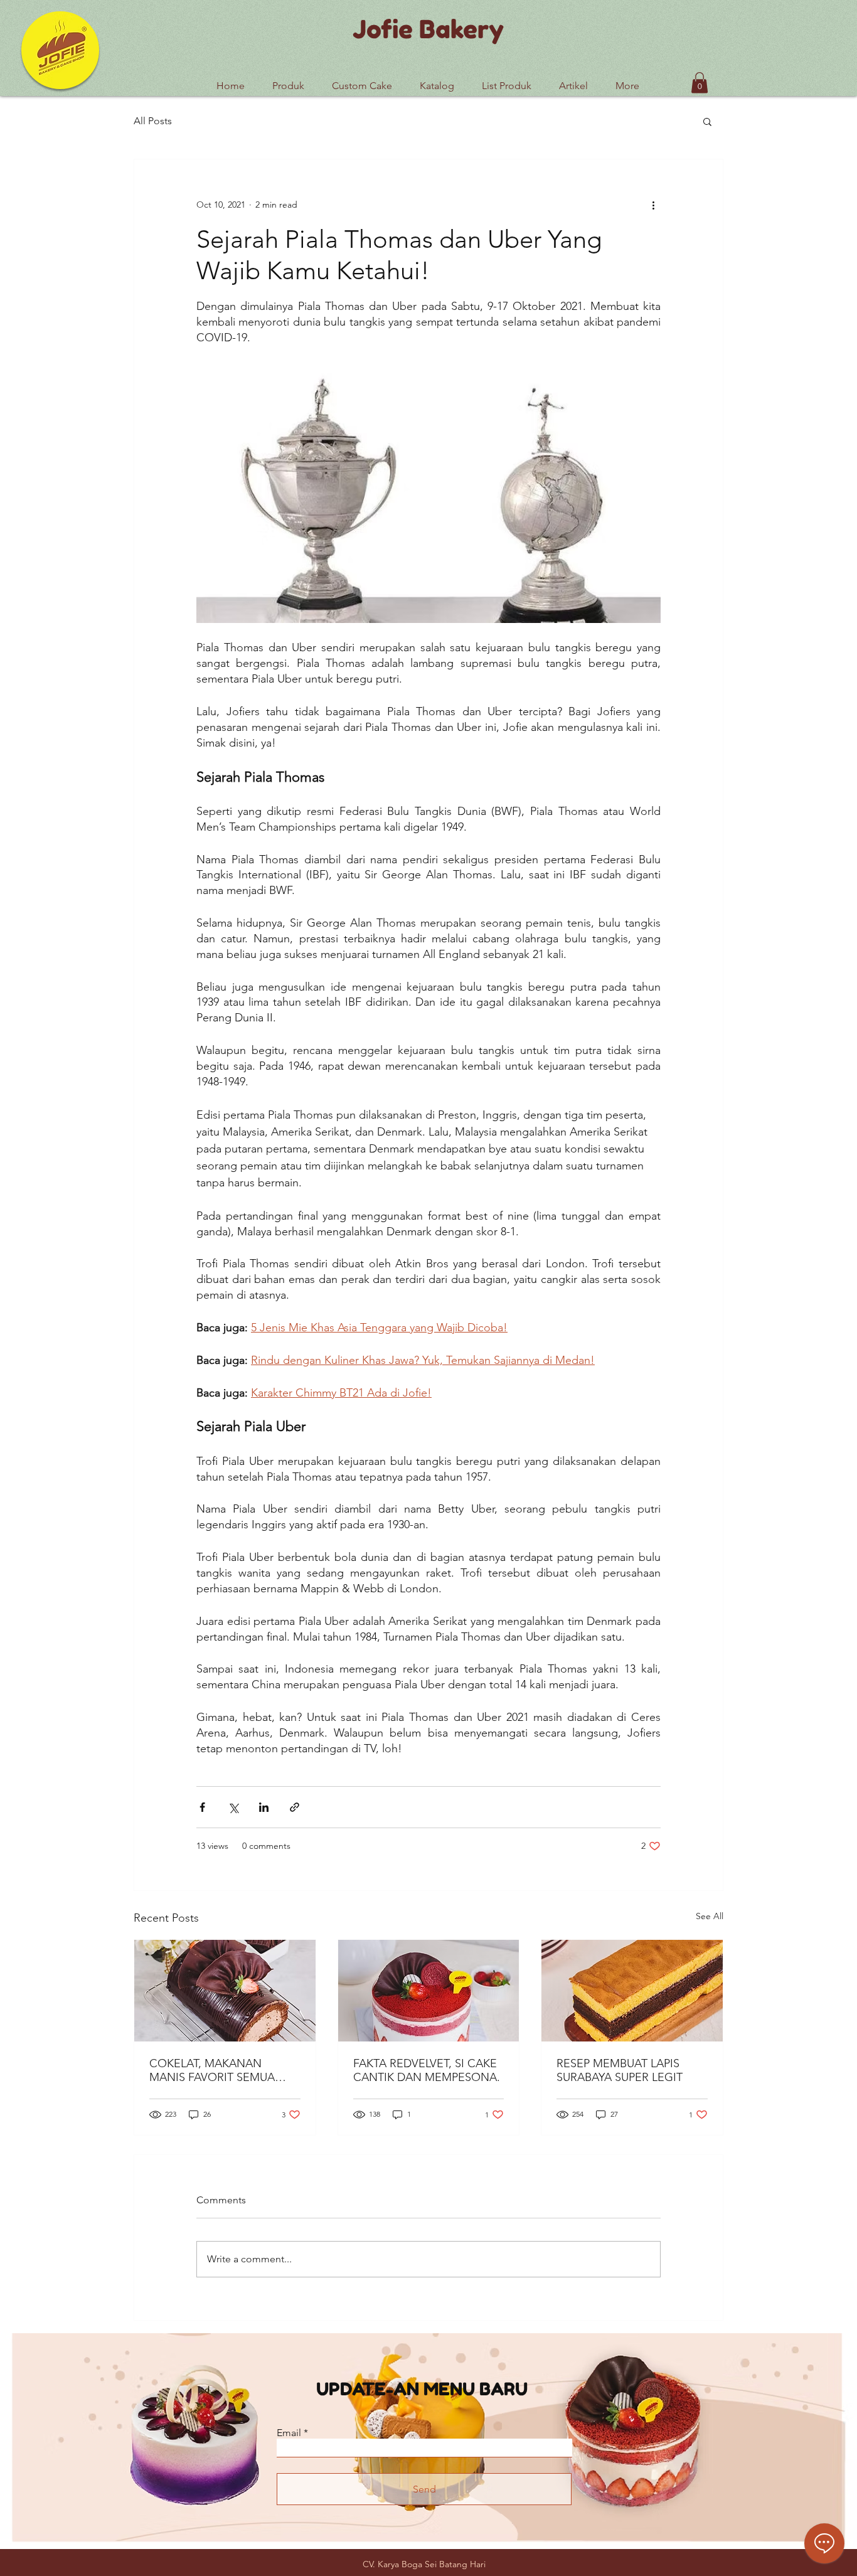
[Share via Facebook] (202, 1807)
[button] (507, 80)
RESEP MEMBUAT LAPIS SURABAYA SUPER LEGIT (620, 2070)
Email (289, 2433)
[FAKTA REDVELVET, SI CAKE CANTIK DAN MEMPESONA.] (429, 1991)
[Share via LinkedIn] (264, 1807)
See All (710, 1916)
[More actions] (653, 205)
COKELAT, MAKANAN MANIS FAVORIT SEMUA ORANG (212, 2070)
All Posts (153, 121)
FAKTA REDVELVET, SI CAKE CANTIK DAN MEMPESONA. (427, 2070)
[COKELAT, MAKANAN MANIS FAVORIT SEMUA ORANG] (225, 1991)
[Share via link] (295, 1807)
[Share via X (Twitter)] (233, 1807)
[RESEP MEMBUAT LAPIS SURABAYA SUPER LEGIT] (632, 1991)
